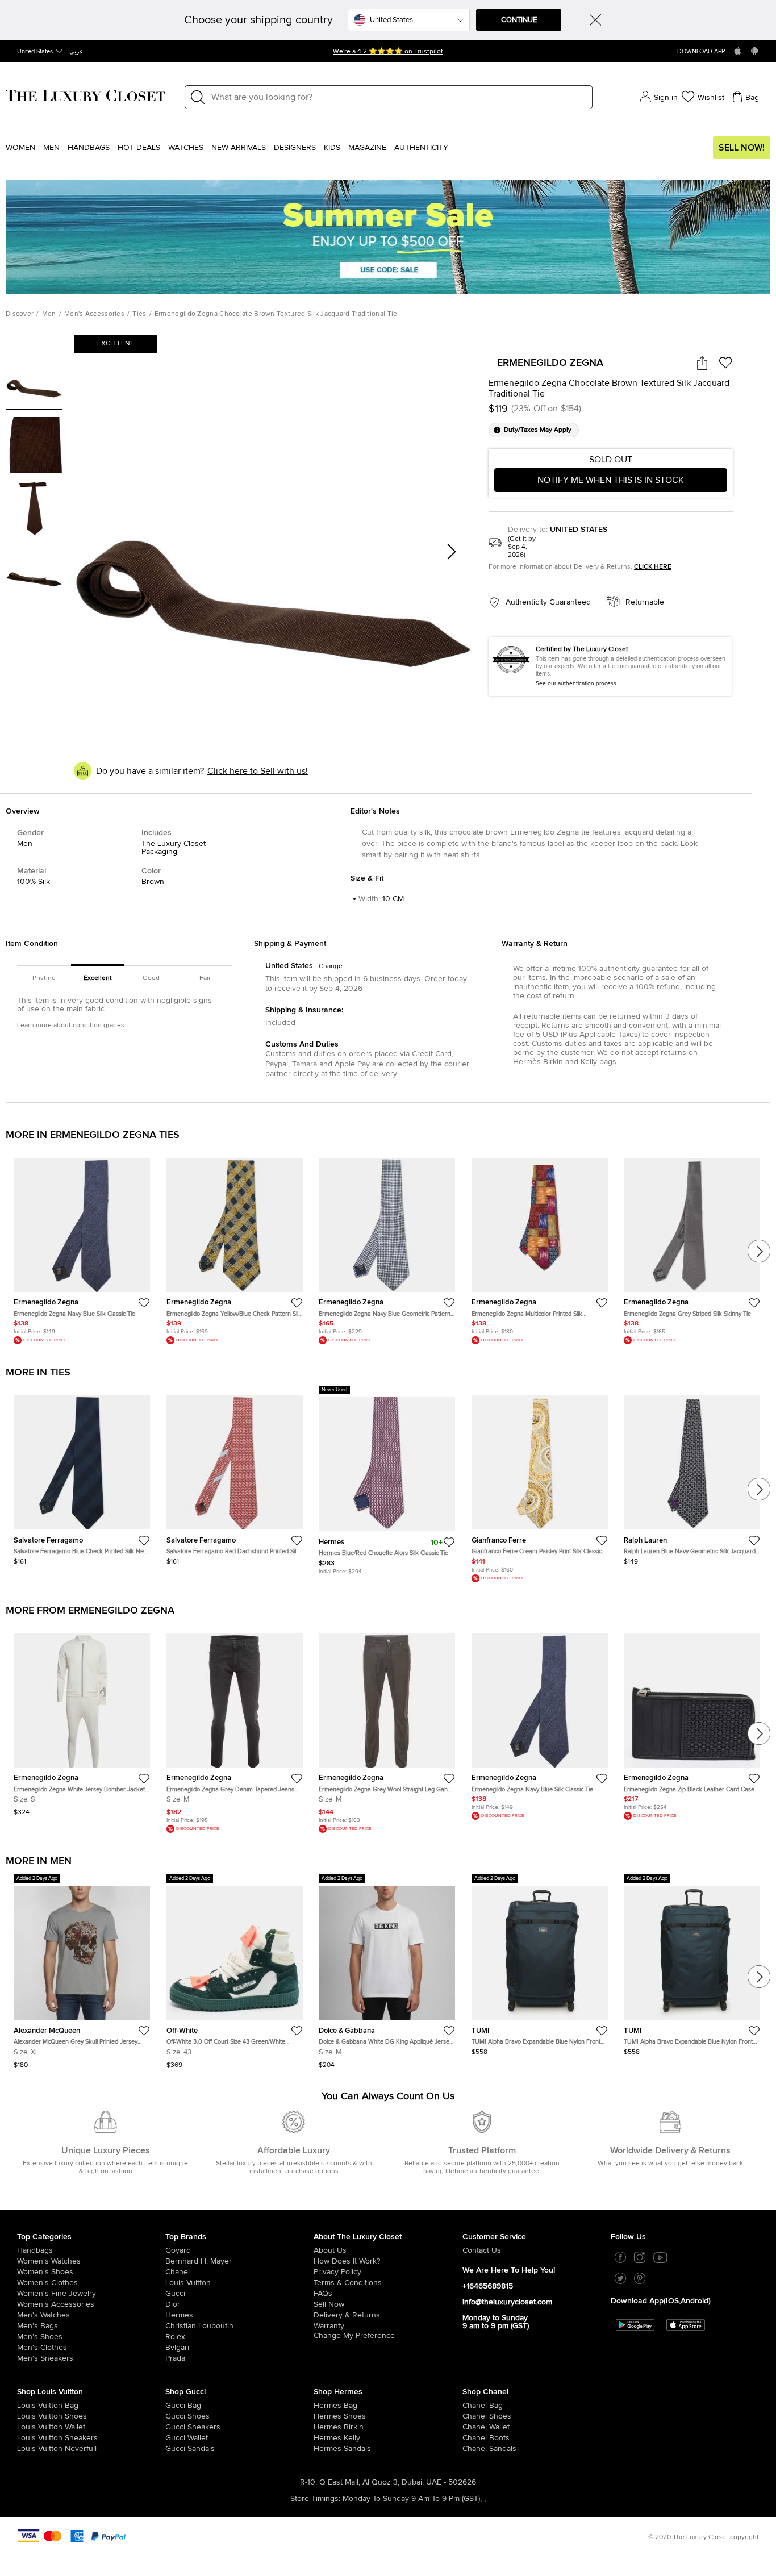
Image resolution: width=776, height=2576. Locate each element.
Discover (20, 314)
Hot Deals (139, 148)
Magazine (367, 148)
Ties (139, 314)
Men (51, 148)
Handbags (89, 148)
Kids (332, 148)
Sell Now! (742, 148)
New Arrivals (239, 148)
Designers (295, 148)
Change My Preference (354, 2336)
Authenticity (421, 148)
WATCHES (186, 148)
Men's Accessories (94, 314)
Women (20, 148)
